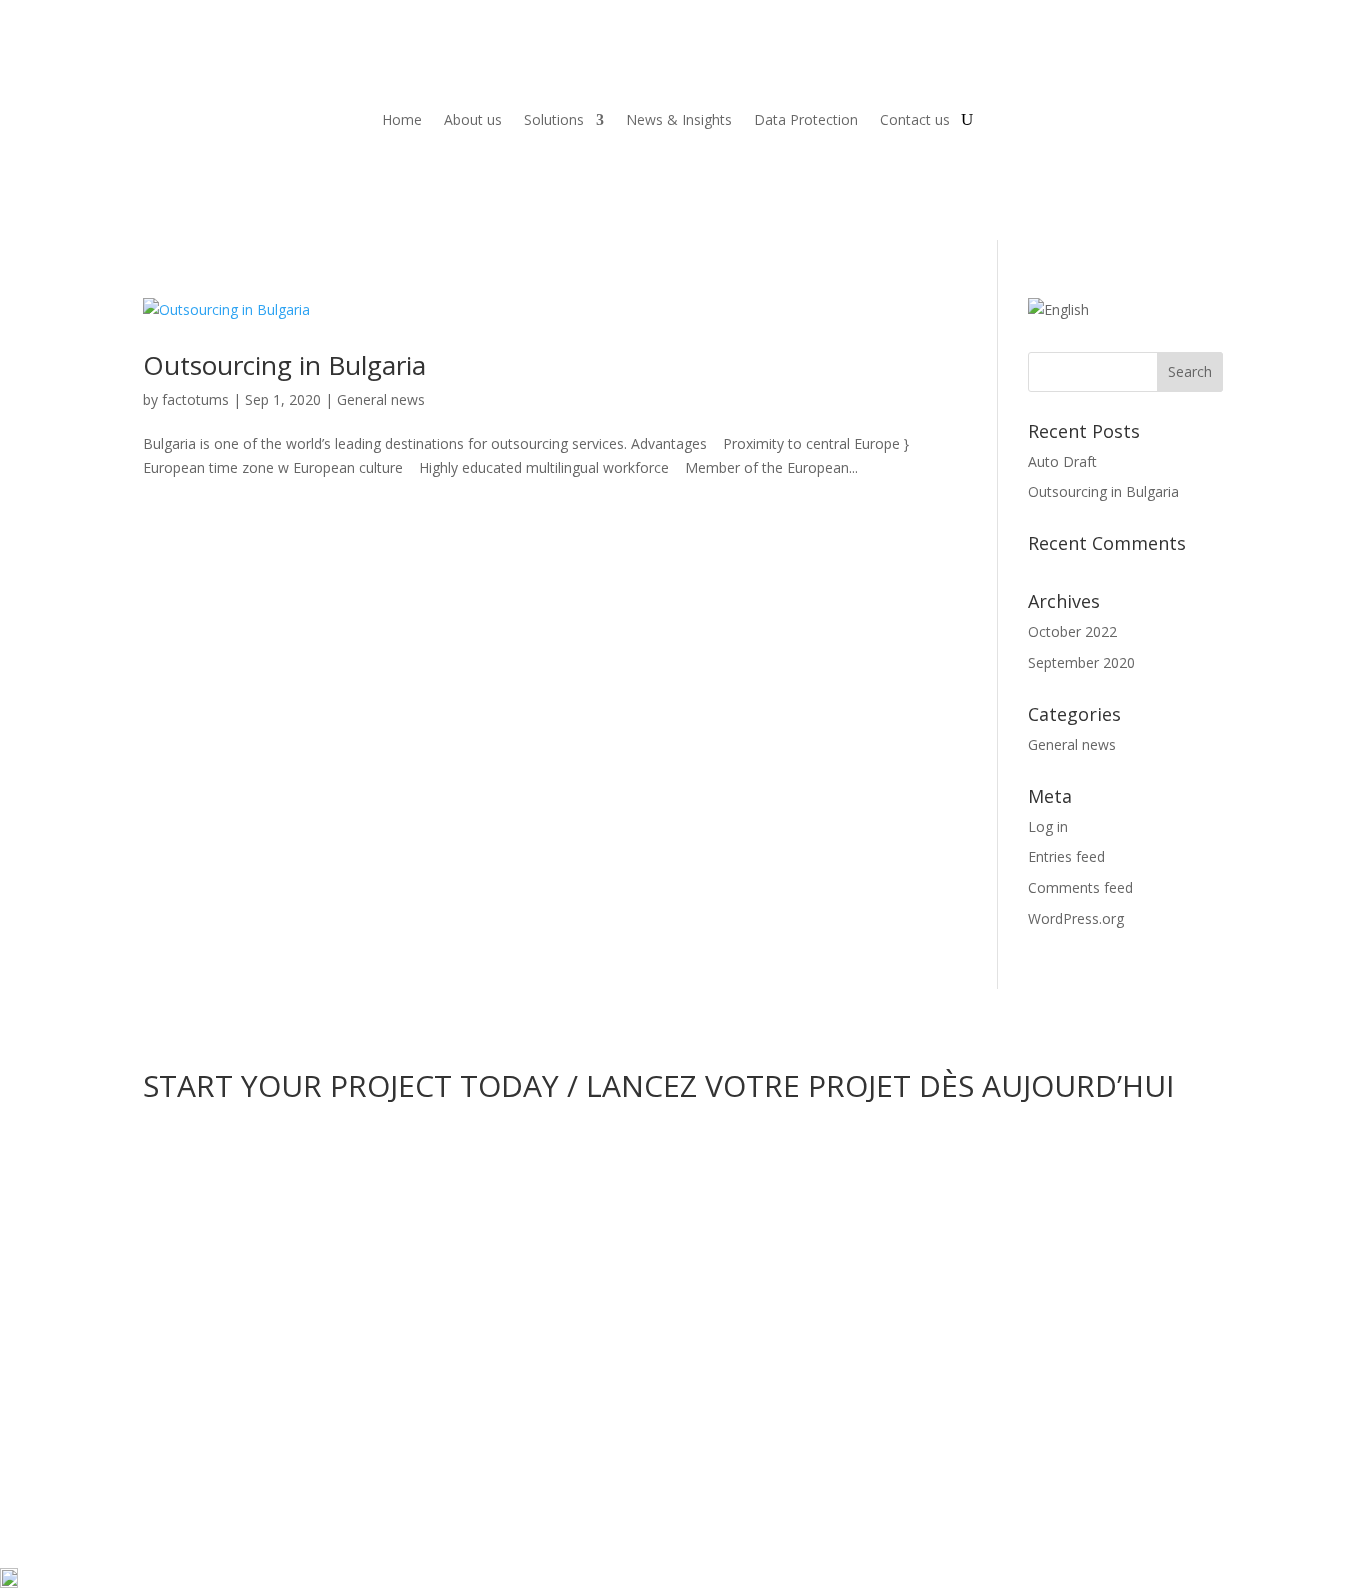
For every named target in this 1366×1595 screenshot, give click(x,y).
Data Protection (806, 119)
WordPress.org (1076, 918)
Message (172, 1391)
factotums (195, 399)
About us (473, 119)
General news (381, 399)
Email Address (188, 1324)
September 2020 (1081, 662)
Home (402, 119)
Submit (199, 1451)
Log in (1048, 826)
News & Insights (679, 119)
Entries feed (1066, 856)
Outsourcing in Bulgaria (284, 365)
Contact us (915, 119)
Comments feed (1080, 887)
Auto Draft (1062, 461)
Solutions (554, 119)
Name (163, 1286)
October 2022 (1072, 631)
